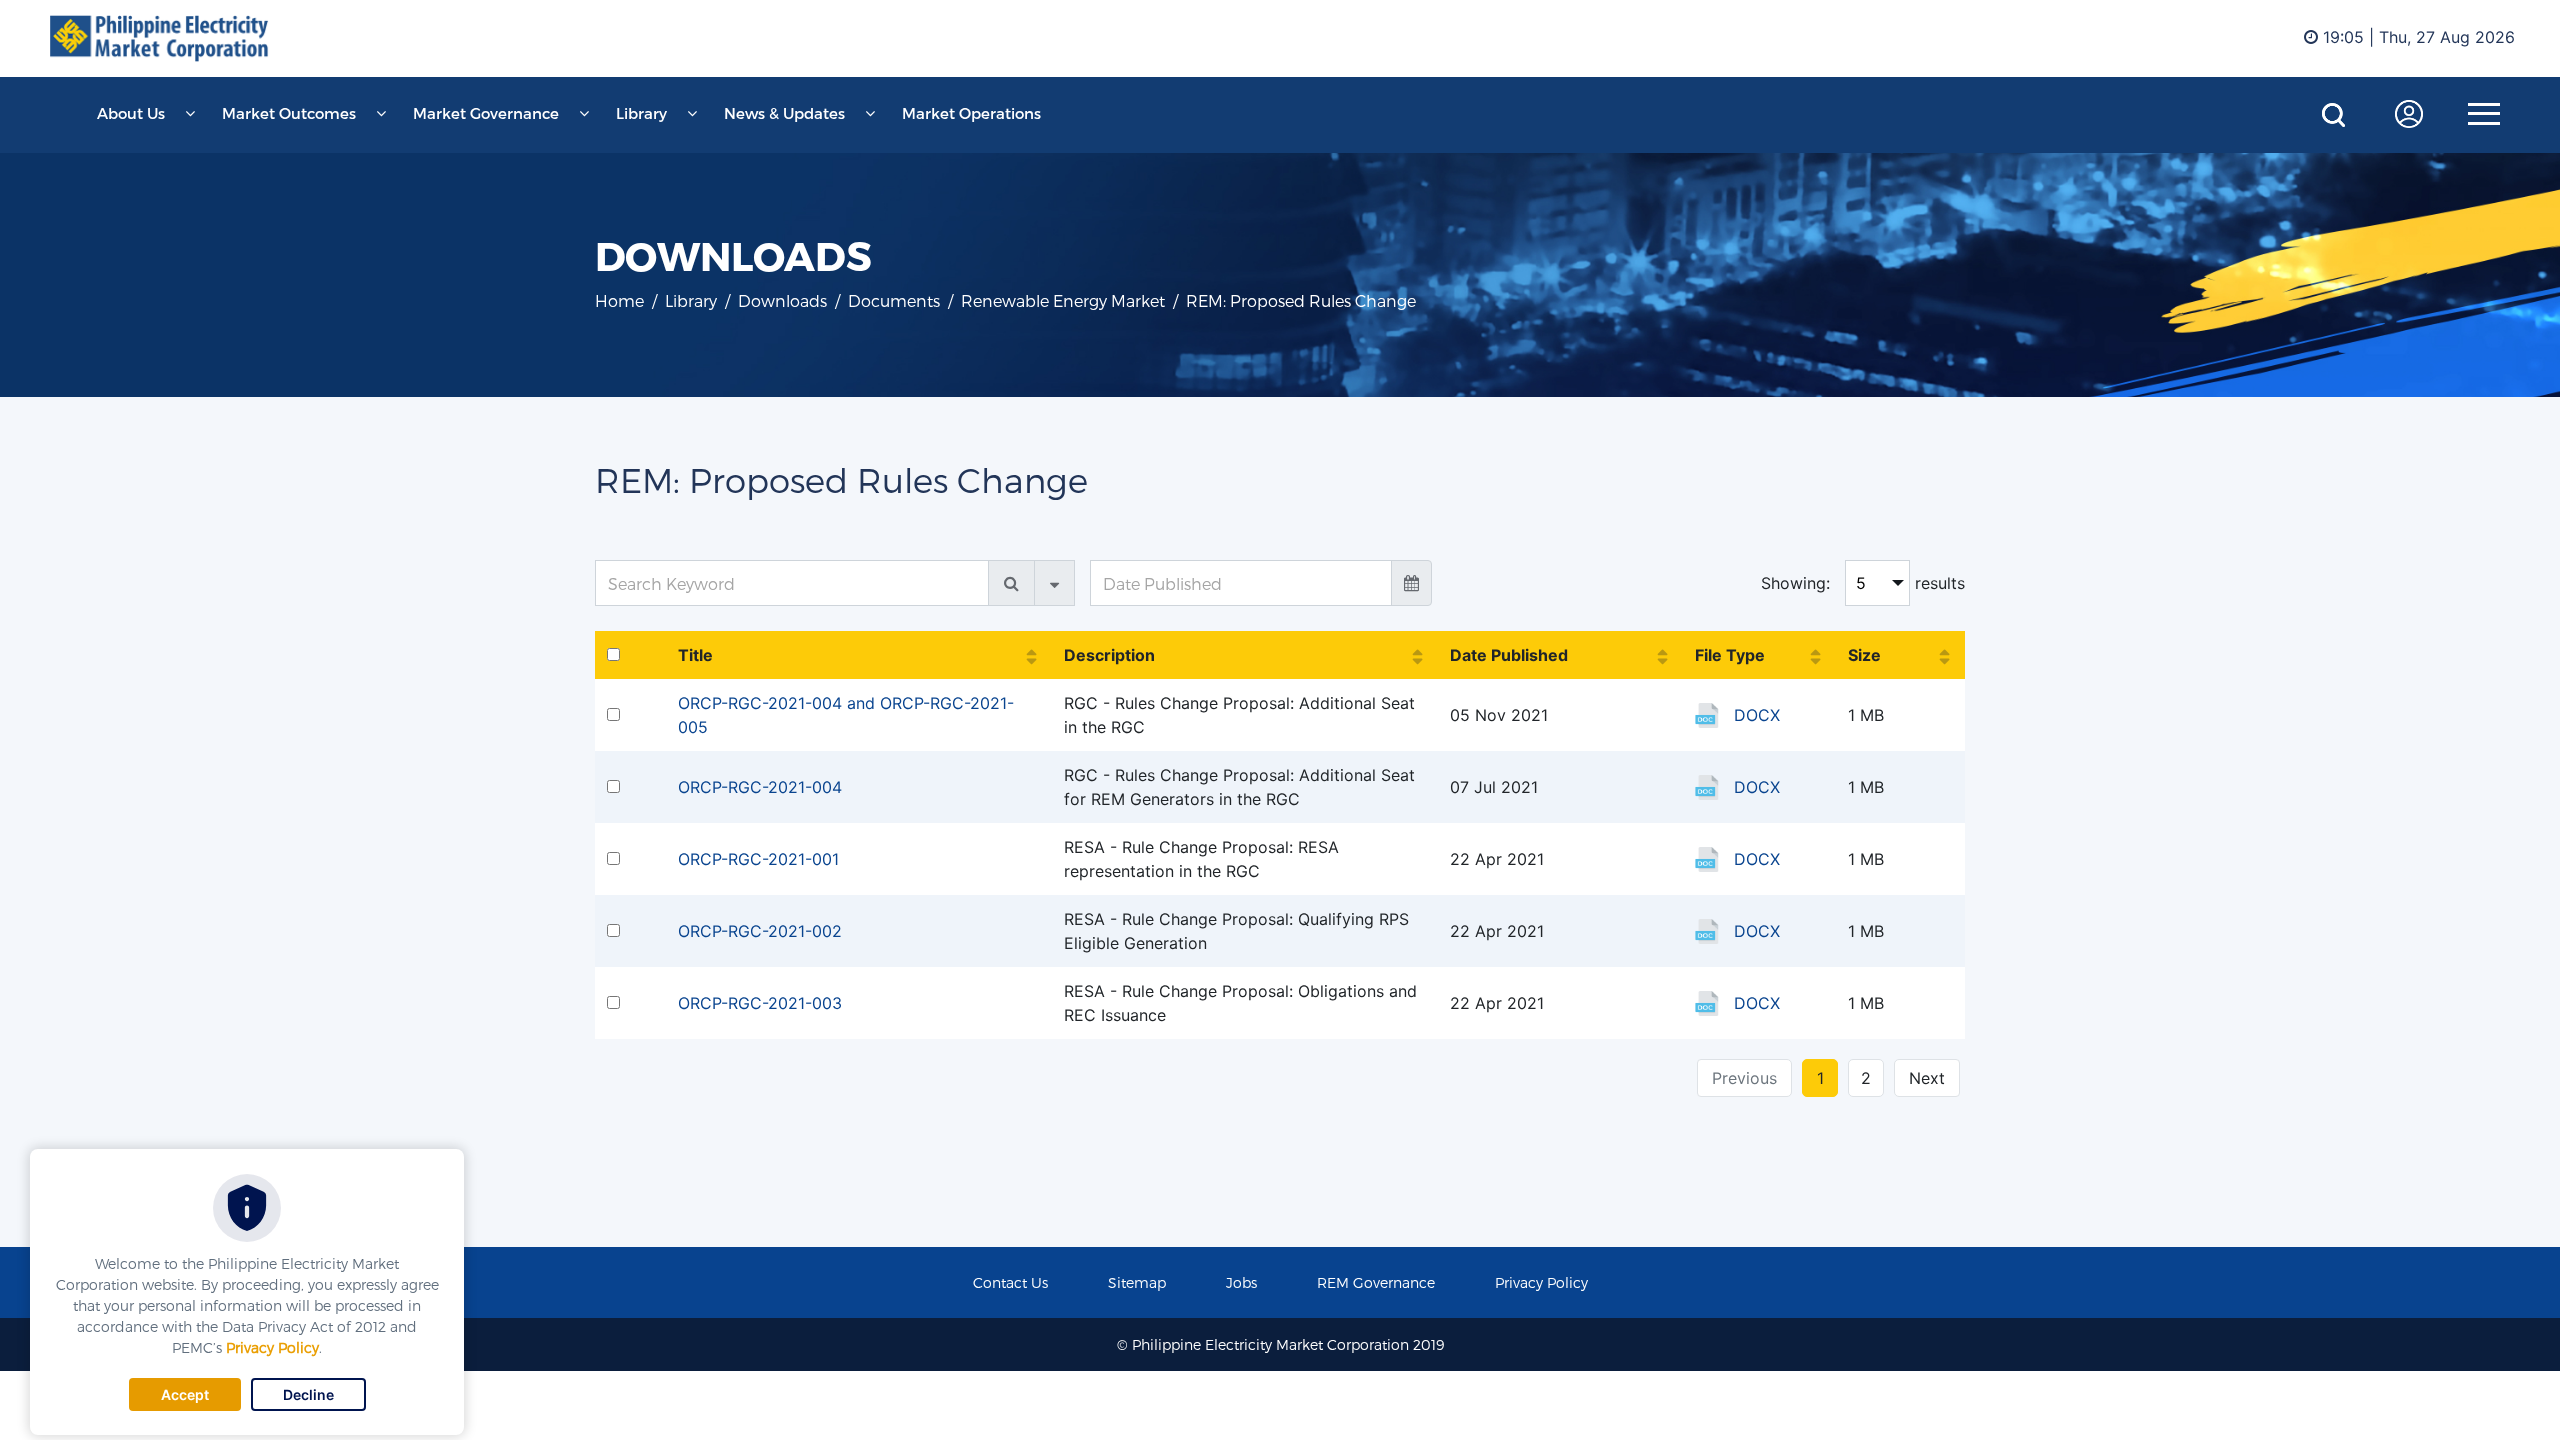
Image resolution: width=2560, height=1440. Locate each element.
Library (641, 113)
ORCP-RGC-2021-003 (760, 1003)
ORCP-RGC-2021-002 (760, 931)
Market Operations (971, 113)
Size (1864, 655)
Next (1927, 1078)
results (1940, 583)
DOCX (1757, 715)
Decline (308, 1394)
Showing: (1795, 583)
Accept (185, 1394)
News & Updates (784, 113)
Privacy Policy (272, 1347)
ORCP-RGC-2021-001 (758, 859)
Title (695, 655)
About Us (131, 113)
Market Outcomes (289, 113)
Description (1109, 655)
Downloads (782, 300)
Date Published (1509, 655)
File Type (1730, 655)
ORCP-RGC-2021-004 (760, 787)
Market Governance (486, 113)
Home (619, 300)
